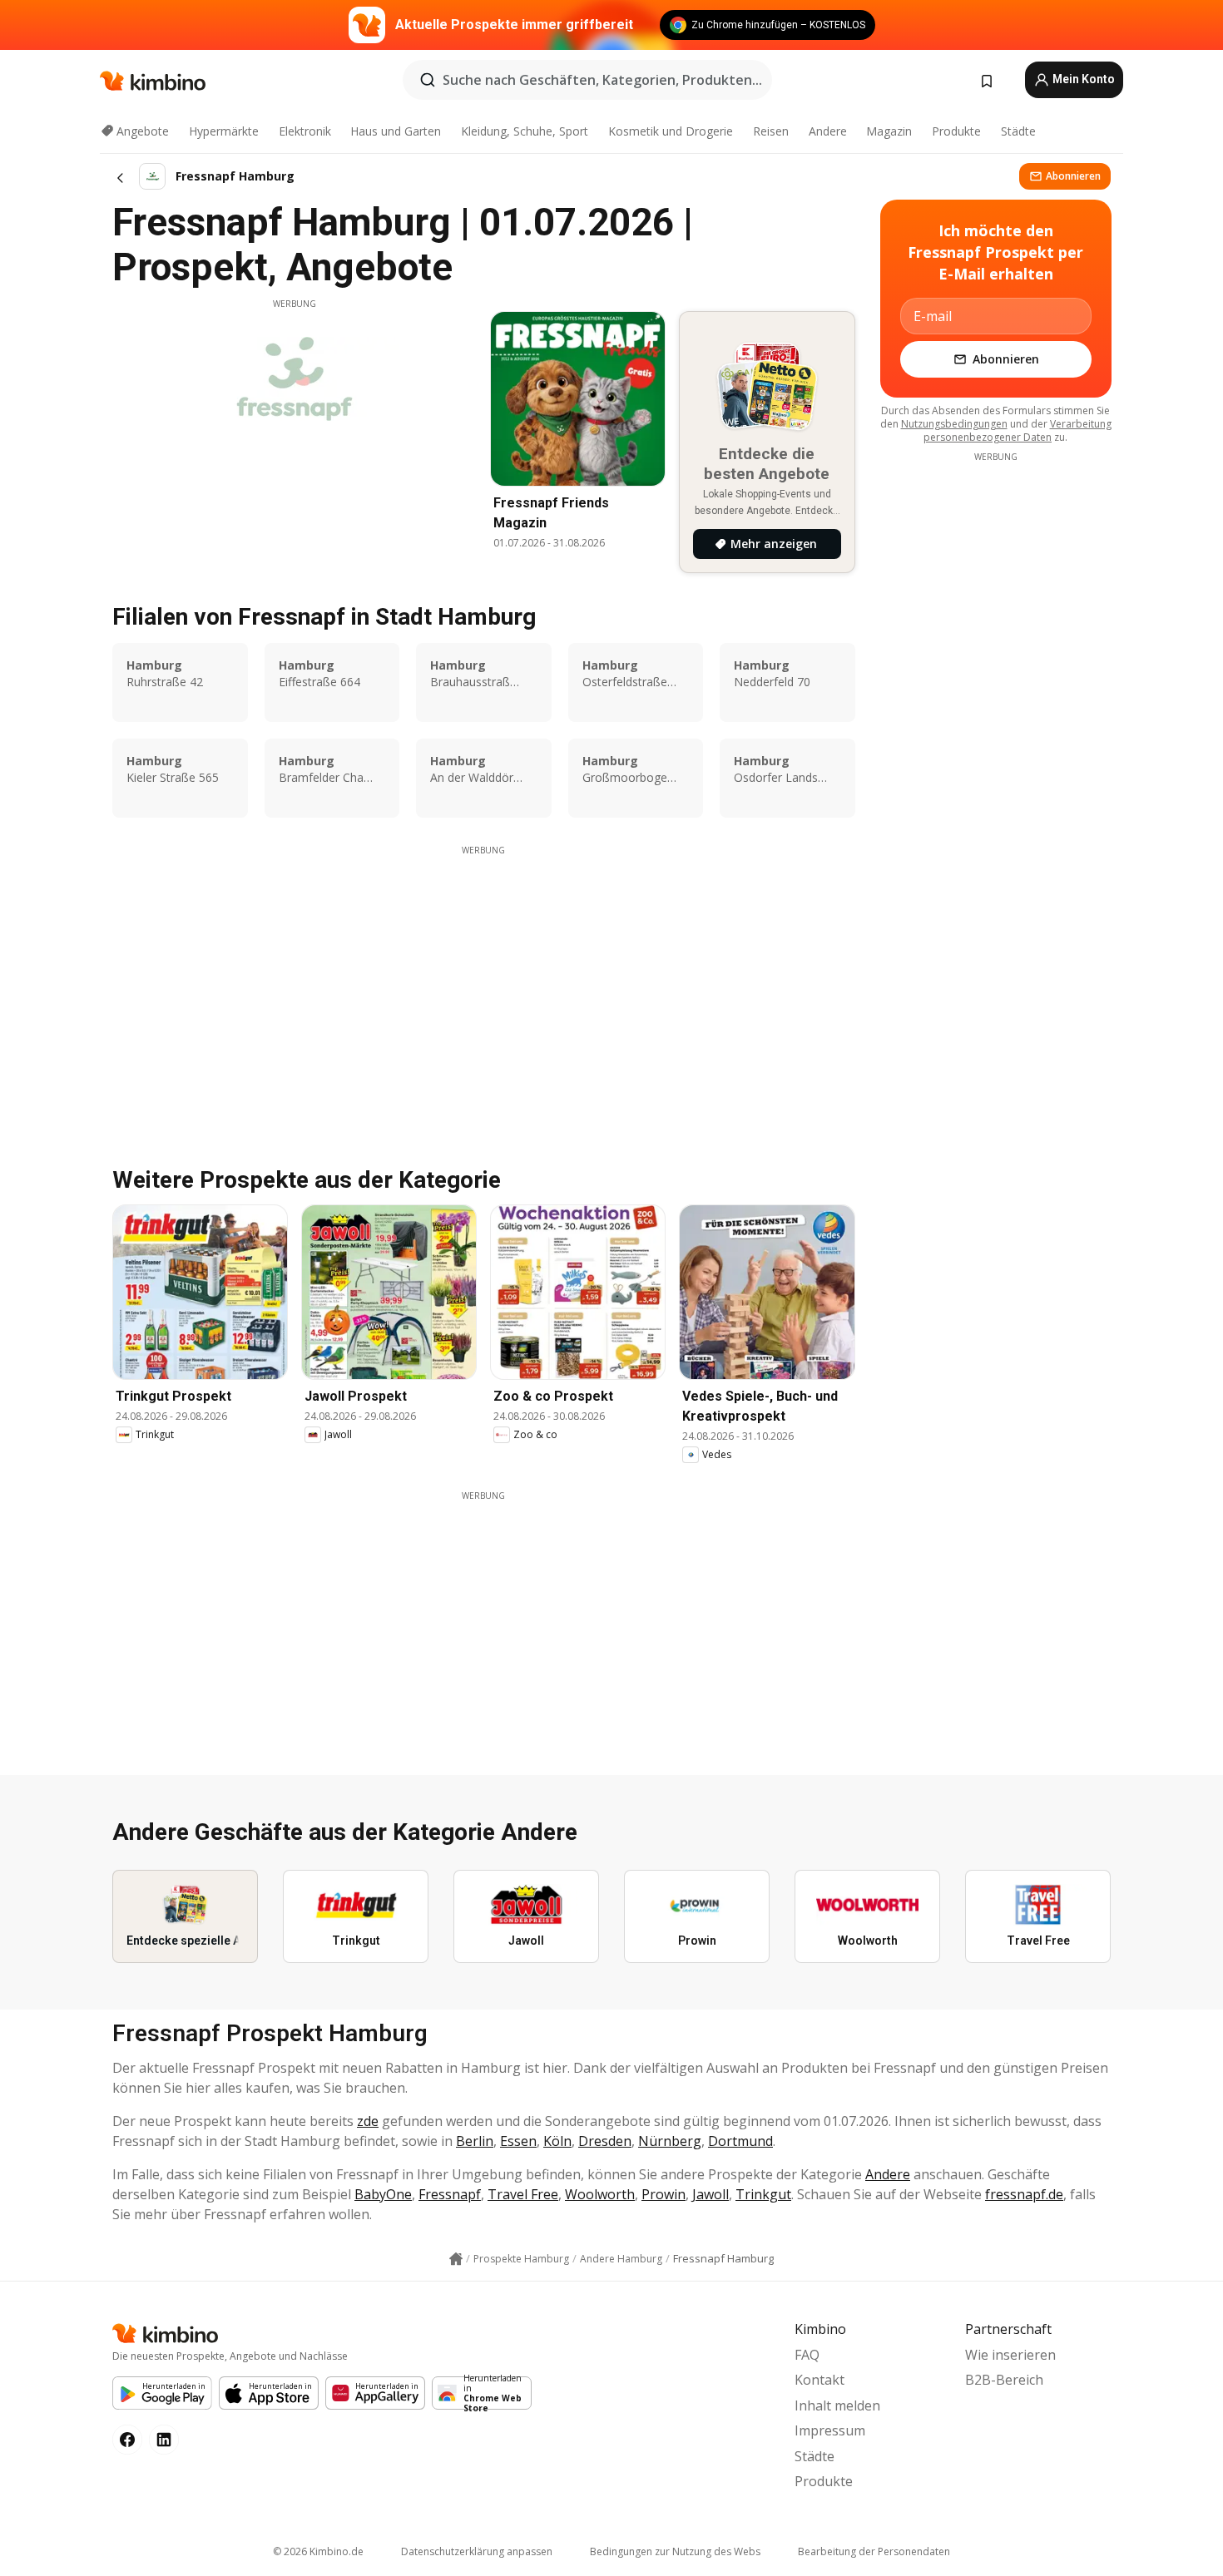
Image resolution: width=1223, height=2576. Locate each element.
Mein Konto (1082, 79)
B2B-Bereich (1004, 2380)
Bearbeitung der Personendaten (874, 2551)
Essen (518, 2141)
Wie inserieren (1010, 2355)
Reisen (771, 131)
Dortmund (740, 2141)
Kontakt (819, 2380)
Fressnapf (450, 2194)
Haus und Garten (396, 131)
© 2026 (318, 2551)
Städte (1018, 131)
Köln (557, 2141)
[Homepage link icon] (456, 2259)
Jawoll (711, 2194)
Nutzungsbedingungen (954, 424)
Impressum (830, 2430)
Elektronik (305, 131)
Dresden (605, 2141)
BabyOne (383, 2194)
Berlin (475, 2141)
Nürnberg (670, 2141)
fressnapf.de (1024, 2194)
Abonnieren (1073, 176)
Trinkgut (763, 2194)
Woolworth (600, 2194)
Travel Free (523, 2194)
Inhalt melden (837, 2405)
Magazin (889, 131)
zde (368, 2121)
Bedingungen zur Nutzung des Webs (675, 2551)
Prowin (663, 2194)
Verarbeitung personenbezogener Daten (1018, 430)
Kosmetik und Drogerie (671, 131)
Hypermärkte (224, 131)
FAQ (807, 2355)
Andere (828, 131)
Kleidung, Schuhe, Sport (525, 131)
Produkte (956, 131)
